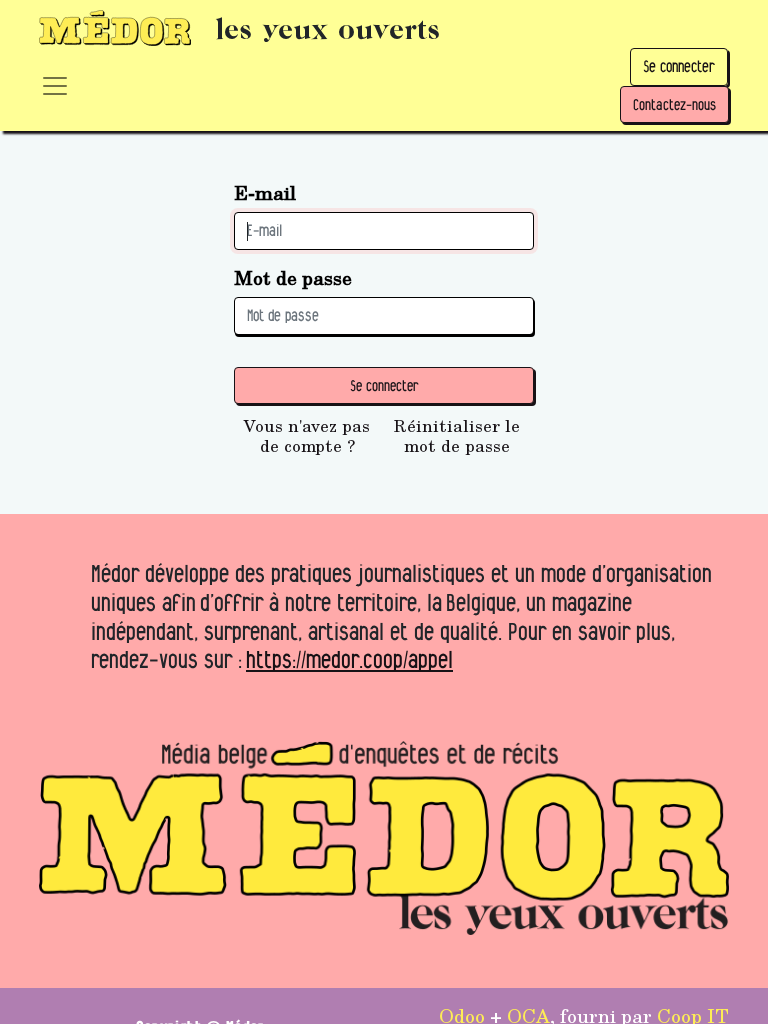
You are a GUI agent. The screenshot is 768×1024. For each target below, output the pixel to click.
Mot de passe (293, 277)
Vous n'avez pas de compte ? (307, 436)
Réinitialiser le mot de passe (457, 436)
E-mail (265, 192)
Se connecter (679, 66)
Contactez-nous (674, 104)
